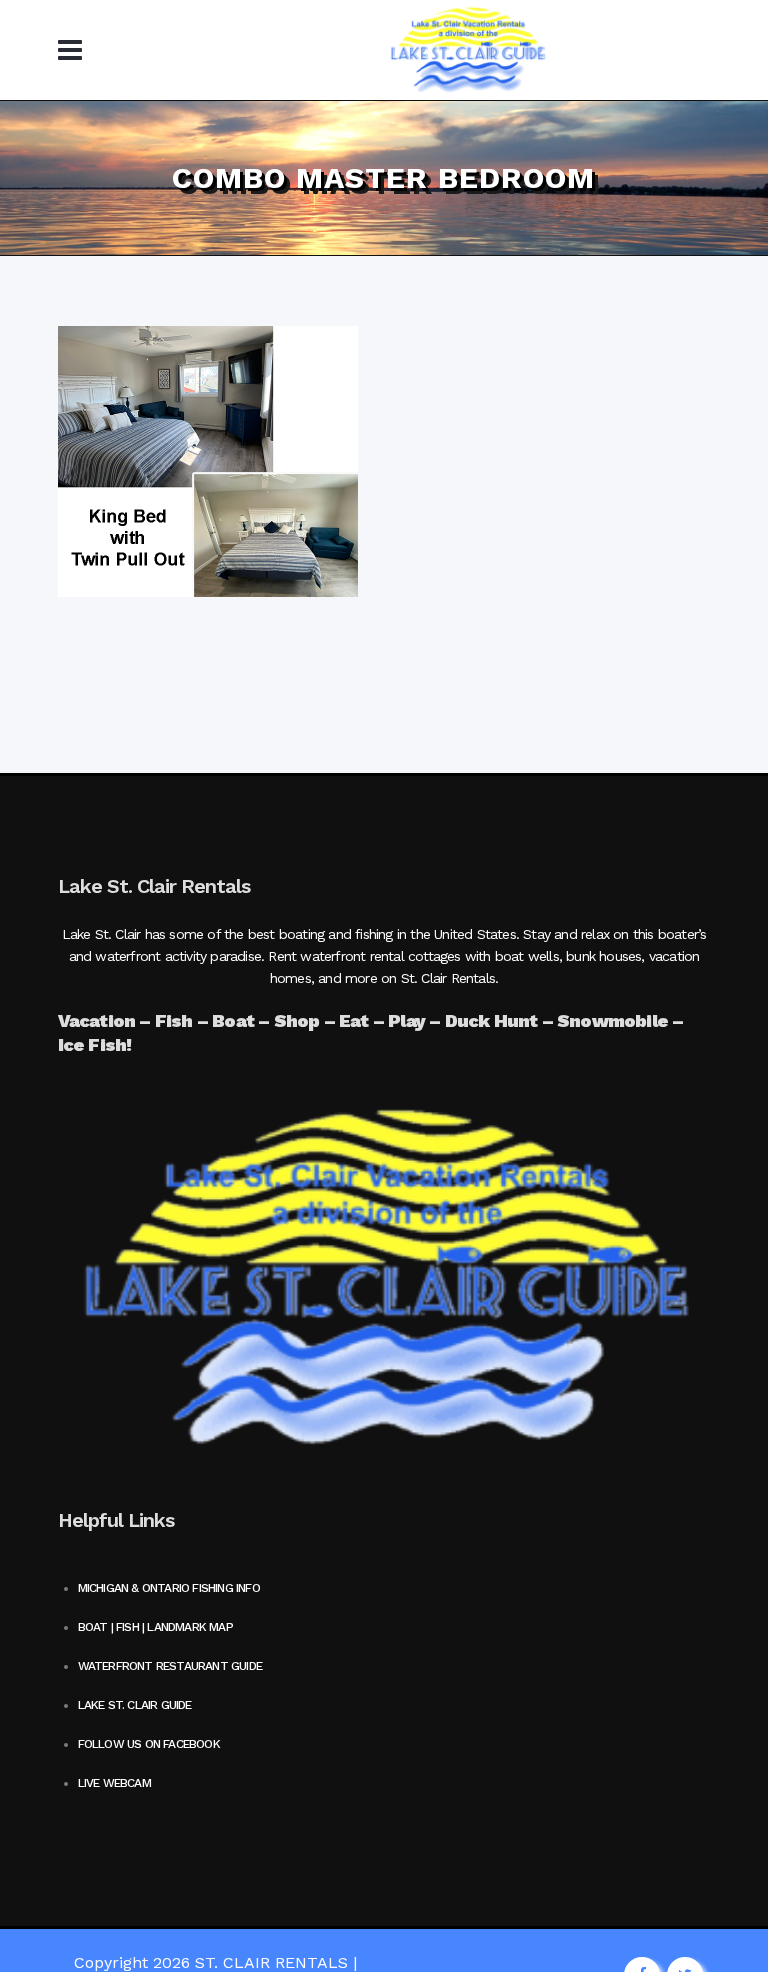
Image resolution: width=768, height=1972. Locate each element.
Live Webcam (114, 1783)
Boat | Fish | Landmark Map (155, 1627)
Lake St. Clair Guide (135, 1705)
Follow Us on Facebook (149, 1744)
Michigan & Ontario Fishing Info (169, 1588)
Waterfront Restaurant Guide (170, 1666)
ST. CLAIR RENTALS (271, 1962)
